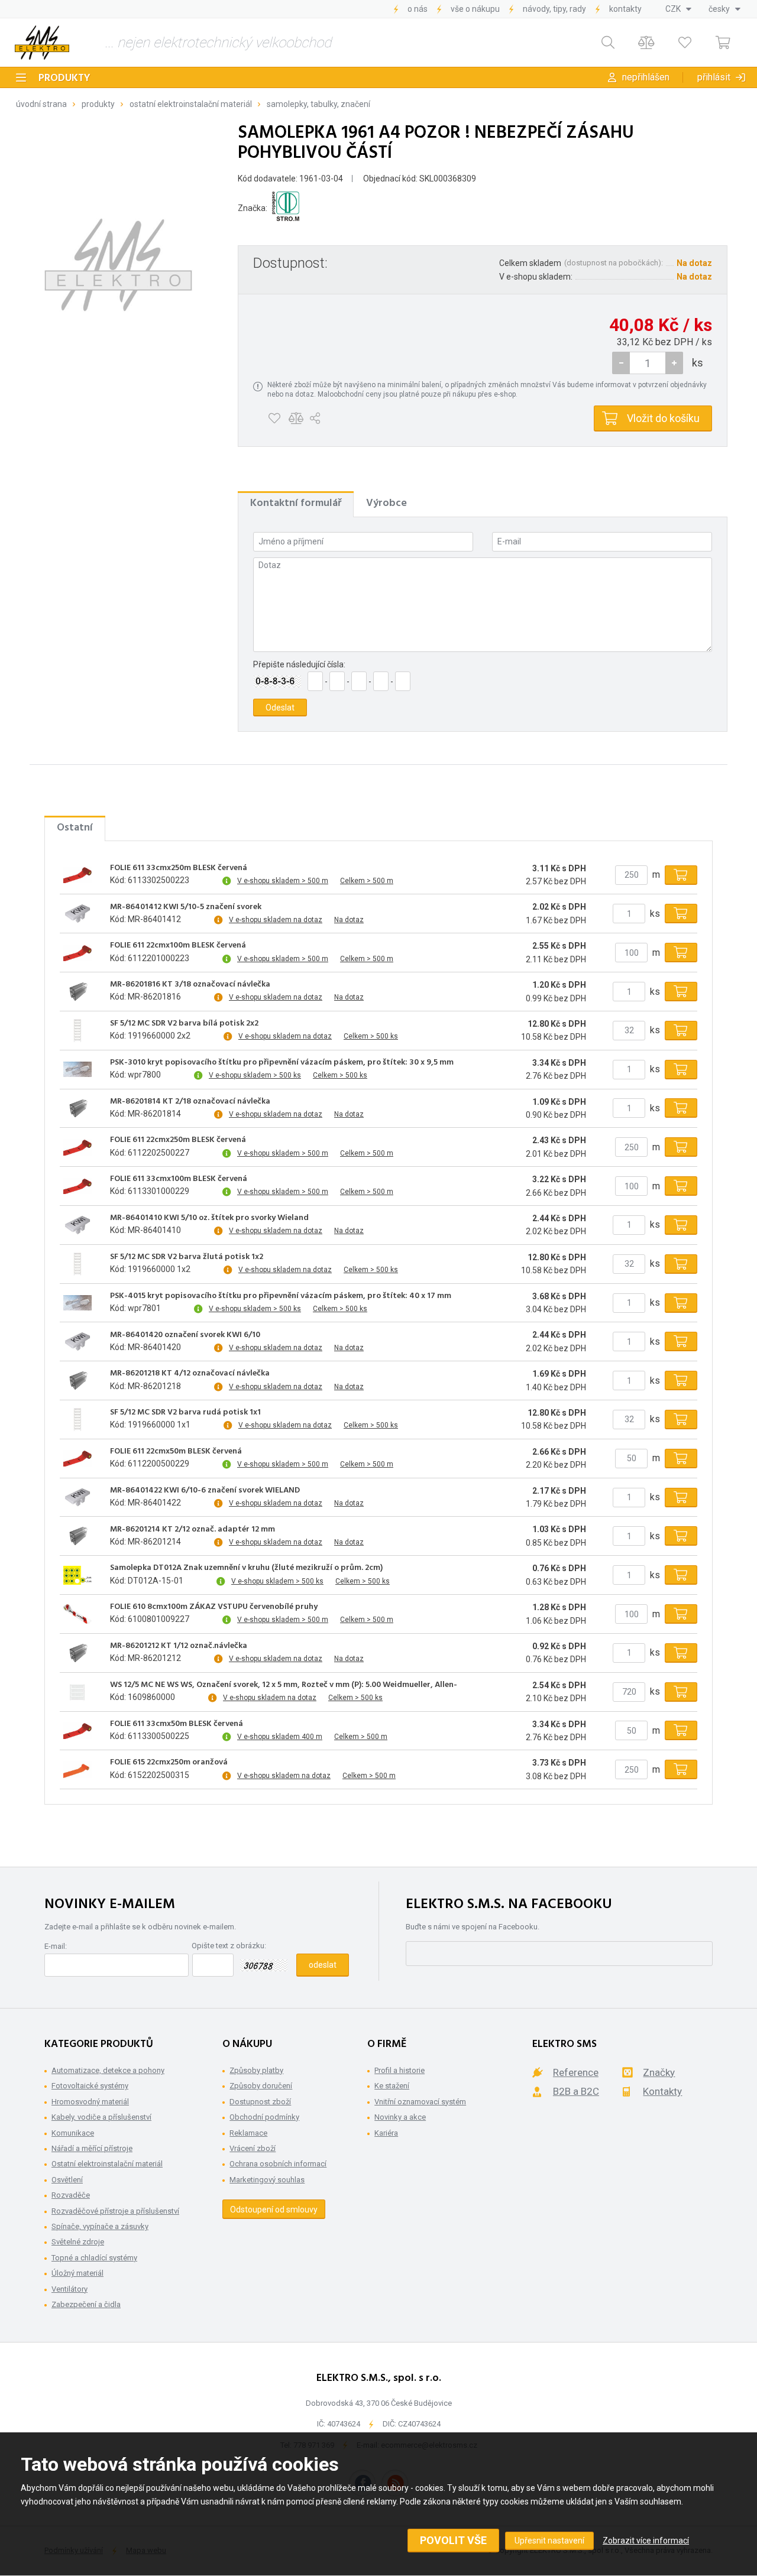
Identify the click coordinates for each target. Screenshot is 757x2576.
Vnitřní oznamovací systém (420, 2102)
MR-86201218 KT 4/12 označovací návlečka (190, 1374)
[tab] (296, 504)
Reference (576, 2072)
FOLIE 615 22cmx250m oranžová (169, 1763)
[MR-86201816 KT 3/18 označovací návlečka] (77, 992)
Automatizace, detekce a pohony (108, 2070)
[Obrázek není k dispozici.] (118, 265)
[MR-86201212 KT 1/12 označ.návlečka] (77, 1653)
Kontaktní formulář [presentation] (296, 503)
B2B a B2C (576, 2091)
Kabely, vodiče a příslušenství (101, 2117)
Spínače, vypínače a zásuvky (100, 2226)
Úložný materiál (77, 2273)
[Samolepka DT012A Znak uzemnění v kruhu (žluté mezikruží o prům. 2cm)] (77, 1575)
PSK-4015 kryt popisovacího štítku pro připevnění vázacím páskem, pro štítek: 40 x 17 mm (281, 1296)
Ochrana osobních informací (278, 2164)
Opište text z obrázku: (229, 1946)
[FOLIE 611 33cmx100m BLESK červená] (77, 1186)
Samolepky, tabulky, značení (318, 104)
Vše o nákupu (475, 9)
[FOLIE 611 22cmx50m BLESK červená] (77, 1458)
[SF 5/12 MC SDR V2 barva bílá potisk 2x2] (77, 1030)
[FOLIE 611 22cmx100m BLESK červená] (77, 953)
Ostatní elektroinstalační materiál (191, 104)
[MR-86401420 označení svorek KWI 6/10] (77, 1342)
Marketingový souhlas (267, 2180)
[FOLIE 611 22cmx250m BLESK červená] (77, 1147)
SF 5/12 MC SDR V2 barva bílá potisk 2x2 (184, 1024)
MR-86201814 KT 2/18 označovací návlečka (190, 1102)
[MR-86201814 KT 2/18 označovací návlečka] (77, 1108)
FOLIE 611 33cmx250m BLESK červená (179, 868)
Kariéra (386, 2133)
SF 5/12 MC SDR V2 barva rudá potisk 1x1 (185, 1413)
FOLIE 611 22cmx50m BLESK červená (176, 1452)
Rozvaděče (71, 2195)
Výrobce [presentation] (386, 503)
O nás (418, 9)
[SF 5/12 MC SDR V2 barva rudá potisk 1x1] (77, 1419)
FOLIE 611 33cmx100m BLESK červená (179, 1179)
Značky (659, 2072)
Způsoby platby (256, 2070)
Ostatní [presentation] (75, 828)
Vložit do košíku (663, 418)
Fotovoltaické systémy (90, 2086)
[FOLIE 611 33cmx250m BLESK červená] (77, 875)
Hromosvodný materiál (90, 2102)
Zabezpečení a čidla (86, 2304)
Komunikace (73, 2133)
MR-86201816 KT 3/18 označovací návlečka (190, 985)
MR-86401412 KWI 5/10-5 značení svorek (186, 907)
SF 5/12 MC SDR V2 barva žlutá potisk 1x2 (187, 1257)
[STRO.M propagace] (286, 208)
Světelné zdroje (78, 2242)
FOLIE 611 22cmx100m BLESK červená (178, 946)
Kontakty (625, 9)
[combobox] (678, 9)
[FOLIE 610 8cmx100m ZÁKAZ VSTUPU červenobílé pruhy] (77, 1614)
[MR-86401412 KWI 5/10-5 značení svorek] (77, 914)
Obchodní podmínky (264, 2117)
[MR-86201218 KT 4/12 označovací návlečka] (77, 1381)
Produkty (64, 78)
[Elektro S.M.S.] (42, 43)
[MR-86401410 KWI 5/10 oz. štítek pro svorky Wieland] (77, 1225)
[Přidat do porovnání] (296, 418)
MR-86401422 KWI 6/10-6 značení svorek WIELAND (205, 1491)
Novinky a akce (400, 2117)
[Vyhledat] (608, 43)
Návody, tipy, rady (554, 9)
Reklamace (248, 2133)
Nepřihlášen (646, 77)
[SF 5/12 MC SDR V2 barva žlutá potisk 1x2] (77, 1264)
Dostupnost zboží (260, 2102)
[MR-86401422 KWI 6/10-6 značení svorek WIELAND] (77, 1497)
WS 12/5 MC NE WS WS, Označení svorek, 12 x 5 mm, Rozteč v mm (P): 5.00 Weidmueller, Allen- (284, 1685)
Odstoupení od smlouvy (274, 2210)
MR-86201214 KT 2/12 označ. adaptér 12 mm (193, 1530)
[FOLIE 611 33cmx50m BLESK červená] (77, 1731)
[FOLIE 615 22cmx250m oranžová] (77, 1770)
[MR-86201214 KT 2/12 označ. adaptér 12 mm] (77, 1536)
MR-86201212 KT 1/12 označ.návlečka (179, 1646)
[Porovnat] (646, 43)
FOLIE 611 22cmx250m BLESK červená (178, 1140)
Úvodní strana (41, 104)
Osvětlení (67, 2180)
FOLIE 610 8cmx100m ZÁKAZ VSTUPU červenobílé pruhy (214, 1607)
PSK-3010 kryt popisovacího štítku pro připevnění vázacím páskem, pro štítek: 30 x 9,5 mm (282, 1063)
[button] (674, 363)
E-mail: (56, 1946)
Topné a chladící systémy (94, 2258)
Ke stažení (392, 2086)
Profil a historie (399, 2070)
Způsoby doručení (261, 2086)
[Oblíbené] (685, 43)
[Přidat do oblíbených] (274, 418)
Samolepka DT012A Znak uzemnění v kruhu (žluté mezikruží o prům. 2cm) (246, 1568)
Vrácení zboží (253, 2148)
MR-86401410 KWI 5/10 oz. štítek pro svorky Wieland (209, 1218)
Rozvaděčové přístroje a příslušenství (115, 2211)
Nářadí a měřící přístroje (92, 2148)
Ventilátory (69, 2289)
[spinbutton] (648, 363)
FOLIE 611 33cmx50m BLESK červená (177, 1724)
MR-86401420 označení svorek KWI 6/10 (185, 1335)
